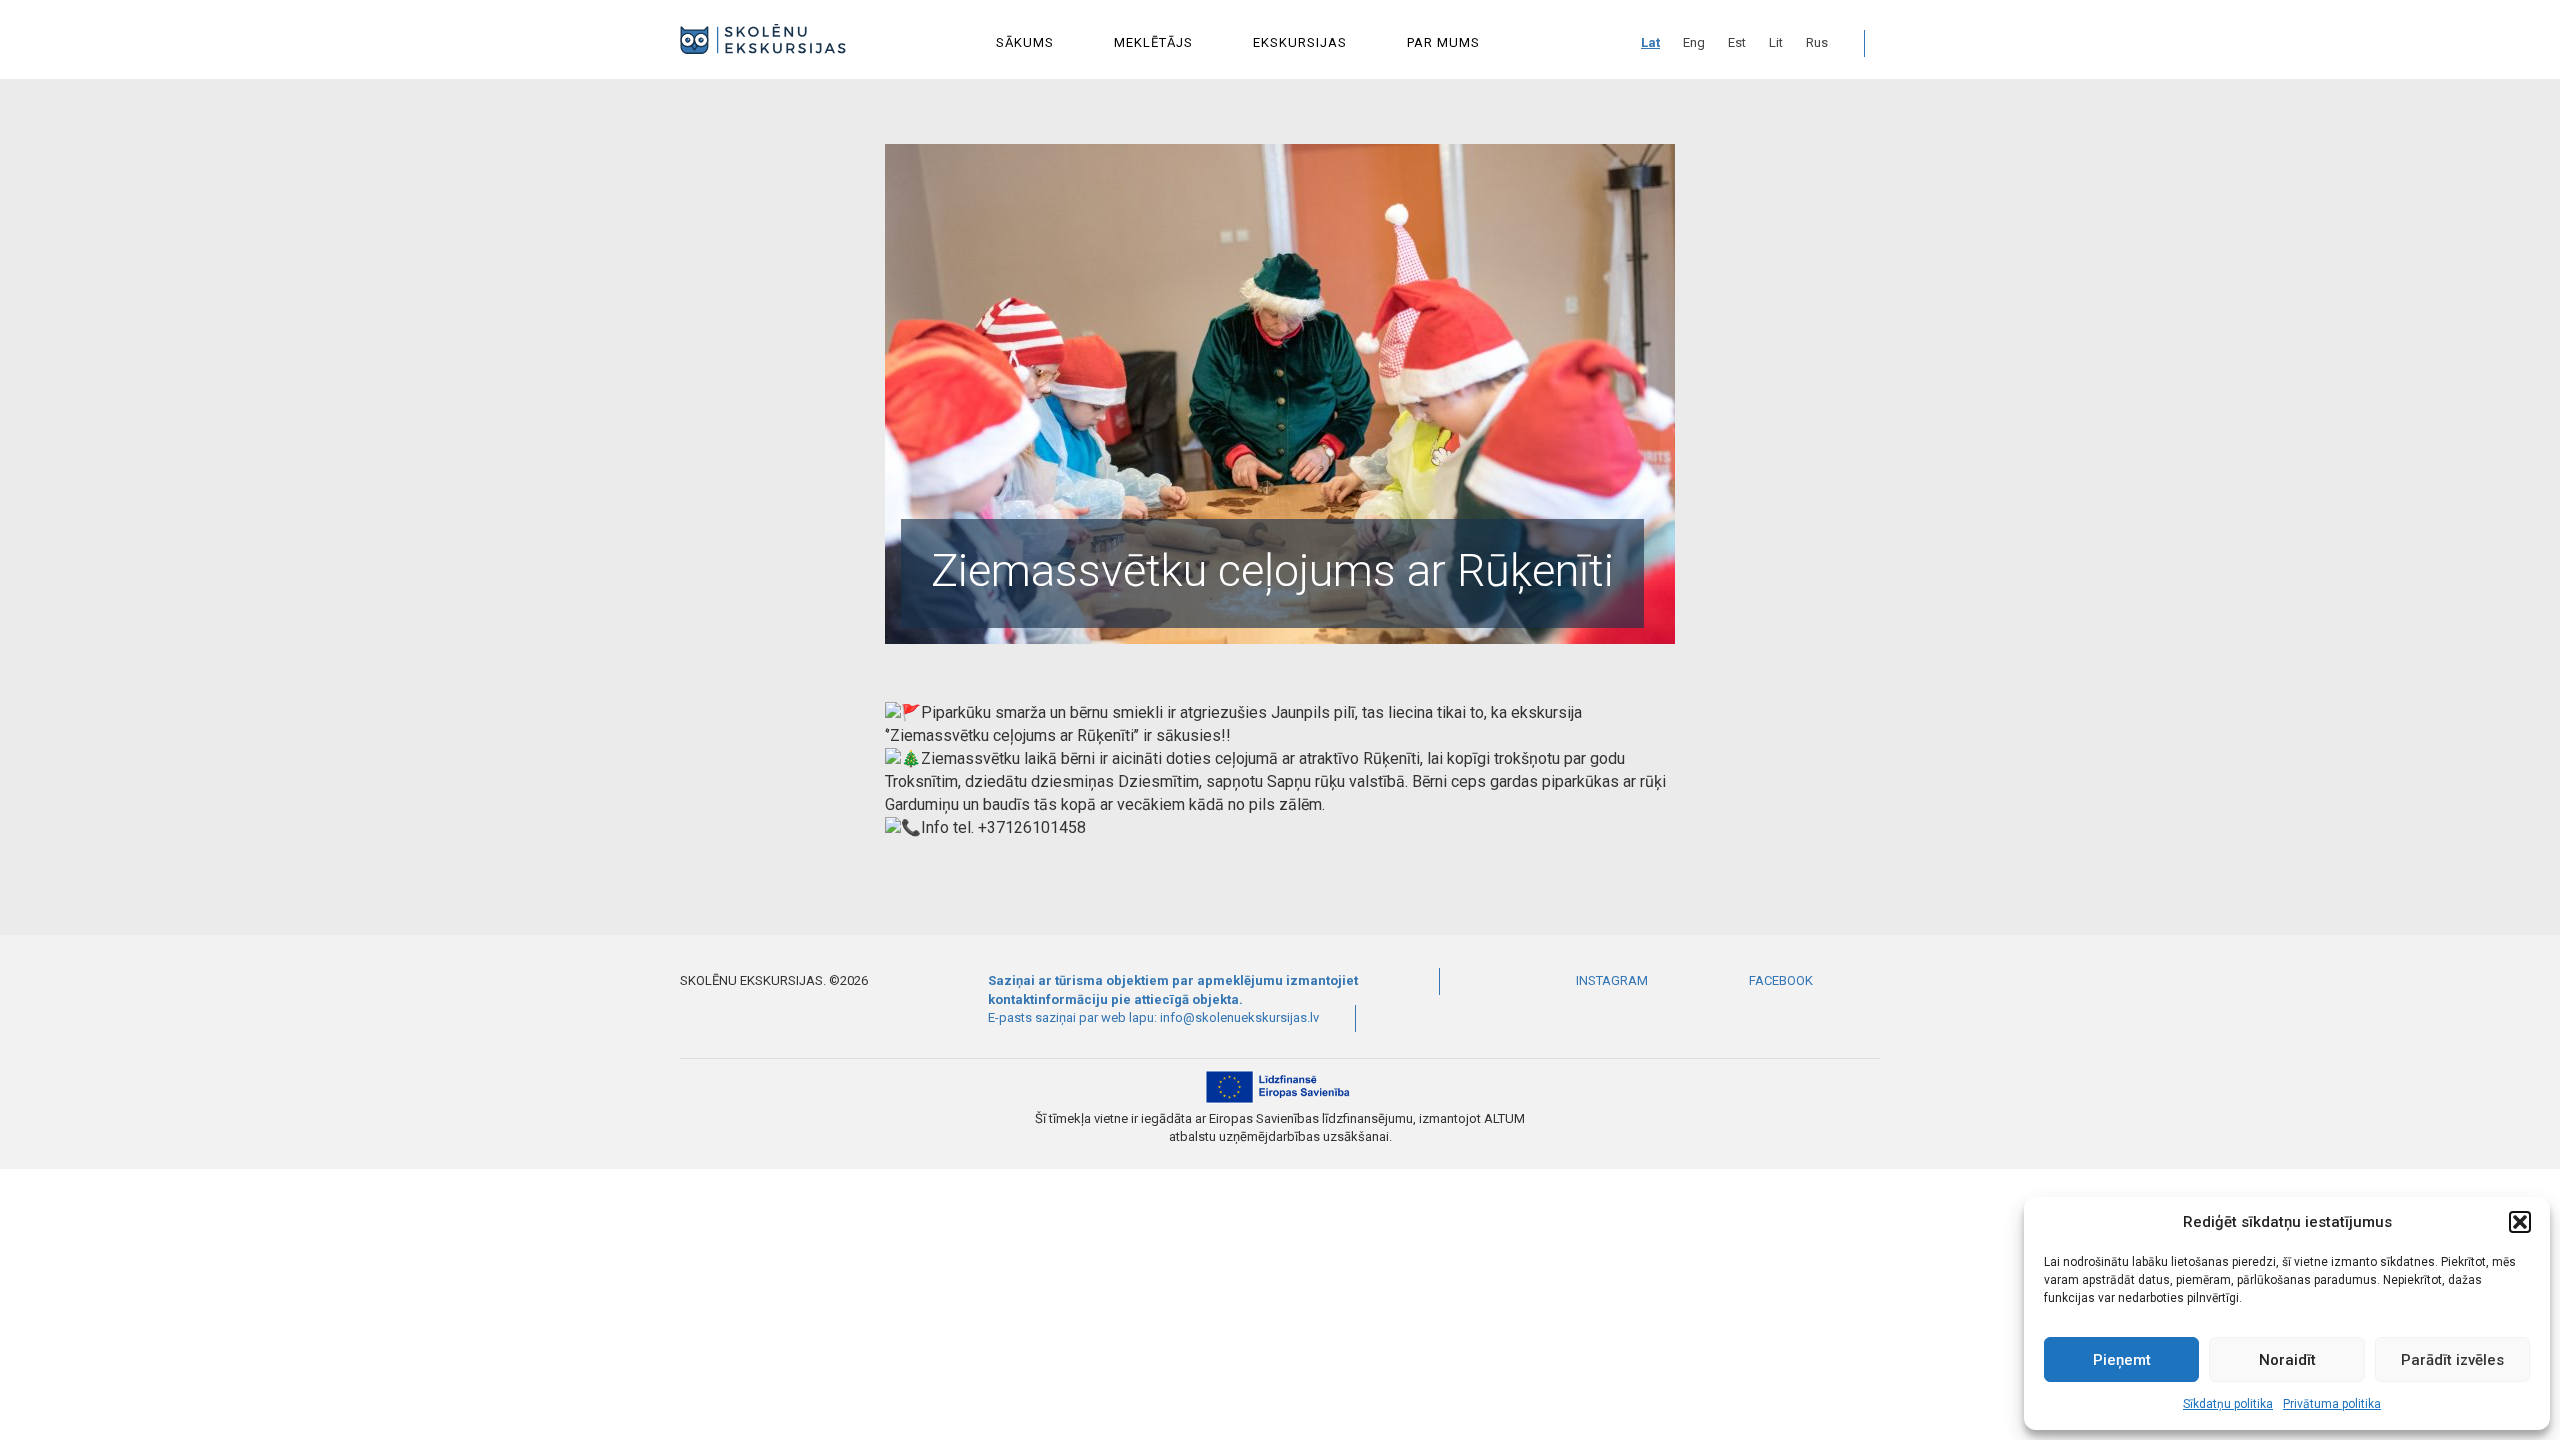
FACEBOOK (1779, 980)
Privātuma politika (2332, 1404)
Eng (1694, 42)
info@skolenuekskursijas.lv (1239, 1017)
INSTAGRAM (1610, 980)
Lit (1776, 42)
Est (1737, 42)
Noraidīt (2287, 1360)
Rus (1817, 42)
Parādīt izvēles (2452, 1360)
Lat (1650, 42)
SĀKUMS (1025, 42)
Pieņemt (2122, 1360)
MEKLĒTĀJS (1153, 42)
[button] (2520, 1222)
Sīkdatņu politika (2228, 1404)
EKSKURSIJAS (1300, 42)
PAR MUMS (1443, 42)
